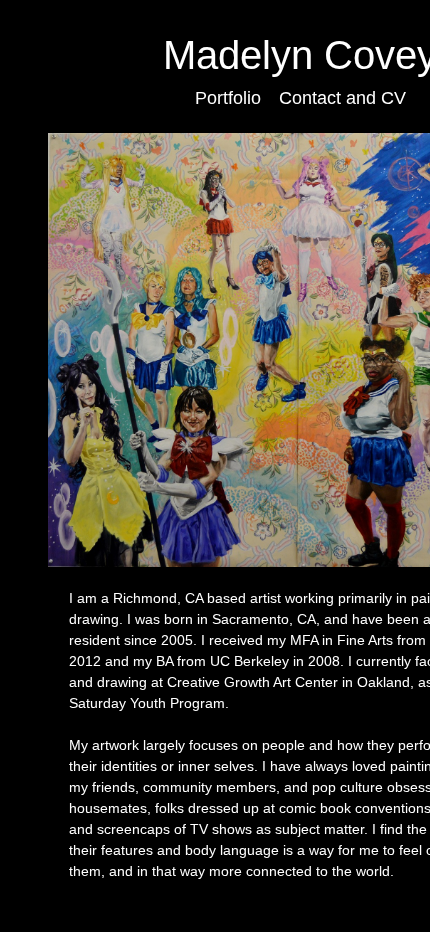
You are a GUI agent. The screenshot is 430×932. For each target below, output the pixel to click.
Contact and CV (342, 98)
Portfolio (228, 98)
